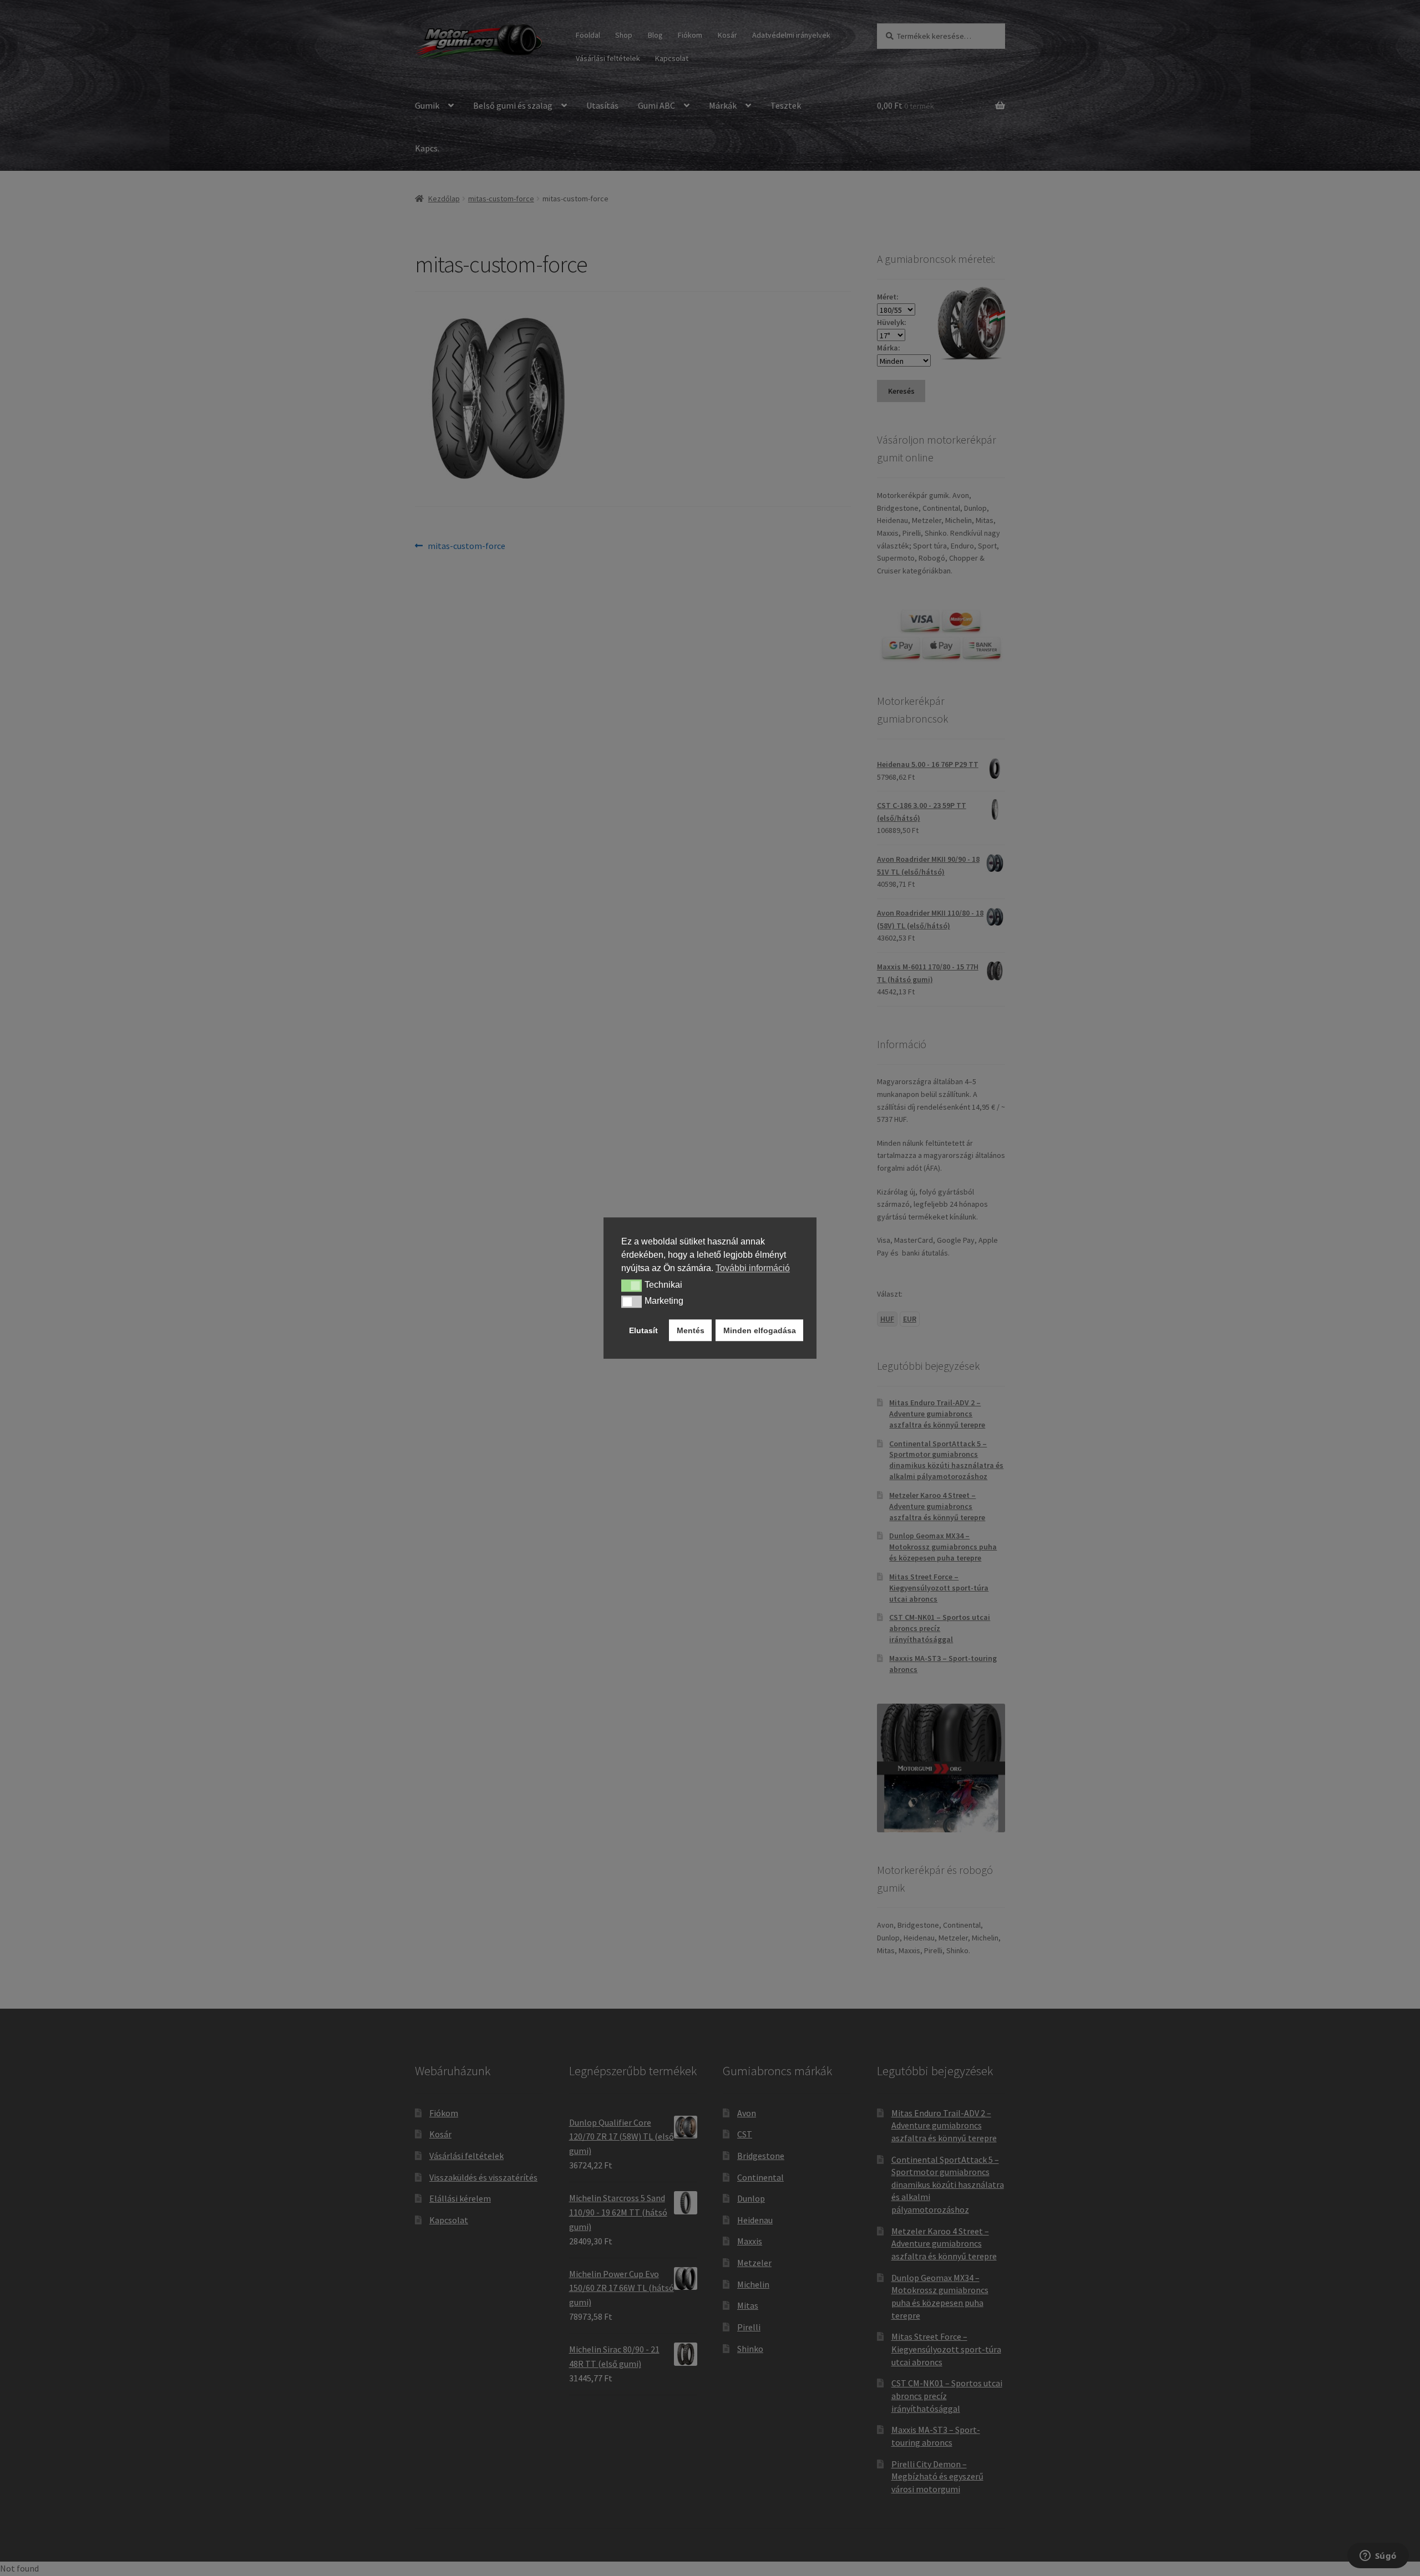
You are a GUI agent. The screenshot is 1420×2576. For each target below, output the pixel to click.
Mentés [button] (691, 1330)
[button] (632, 1286)
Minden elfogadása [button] (760, 1330)
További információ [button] (753, 1268)
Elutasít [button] (643, 1330)
